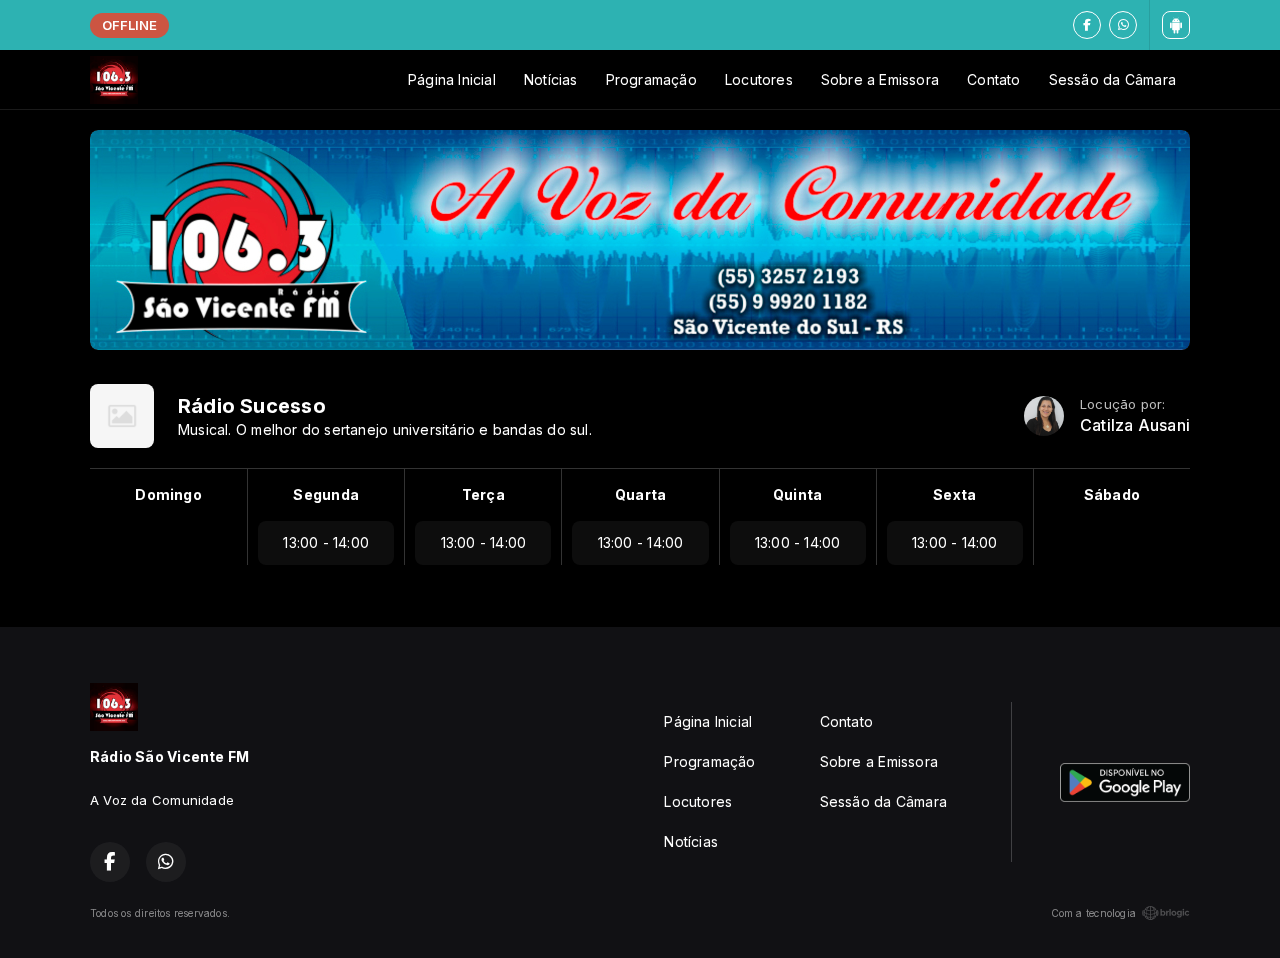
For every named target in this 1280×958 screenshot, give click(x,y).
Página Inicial (452, 79)
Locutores (759, 79)
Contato (993, 79)
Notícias (551, 79)
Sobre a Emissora (880, 79)
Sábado (1112, 494)
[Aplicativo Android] (1176, 25)
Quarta (640, 494)
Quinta (797, 494)
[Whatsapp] (1123, 25)
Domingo (168, 494)
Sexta (954, 494)
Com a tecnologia (1093, 913)
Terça (483, 494)
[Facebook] (1087, 25)
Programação (651, 79)
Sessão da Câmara (1112, 79)
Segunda (325, 494)
